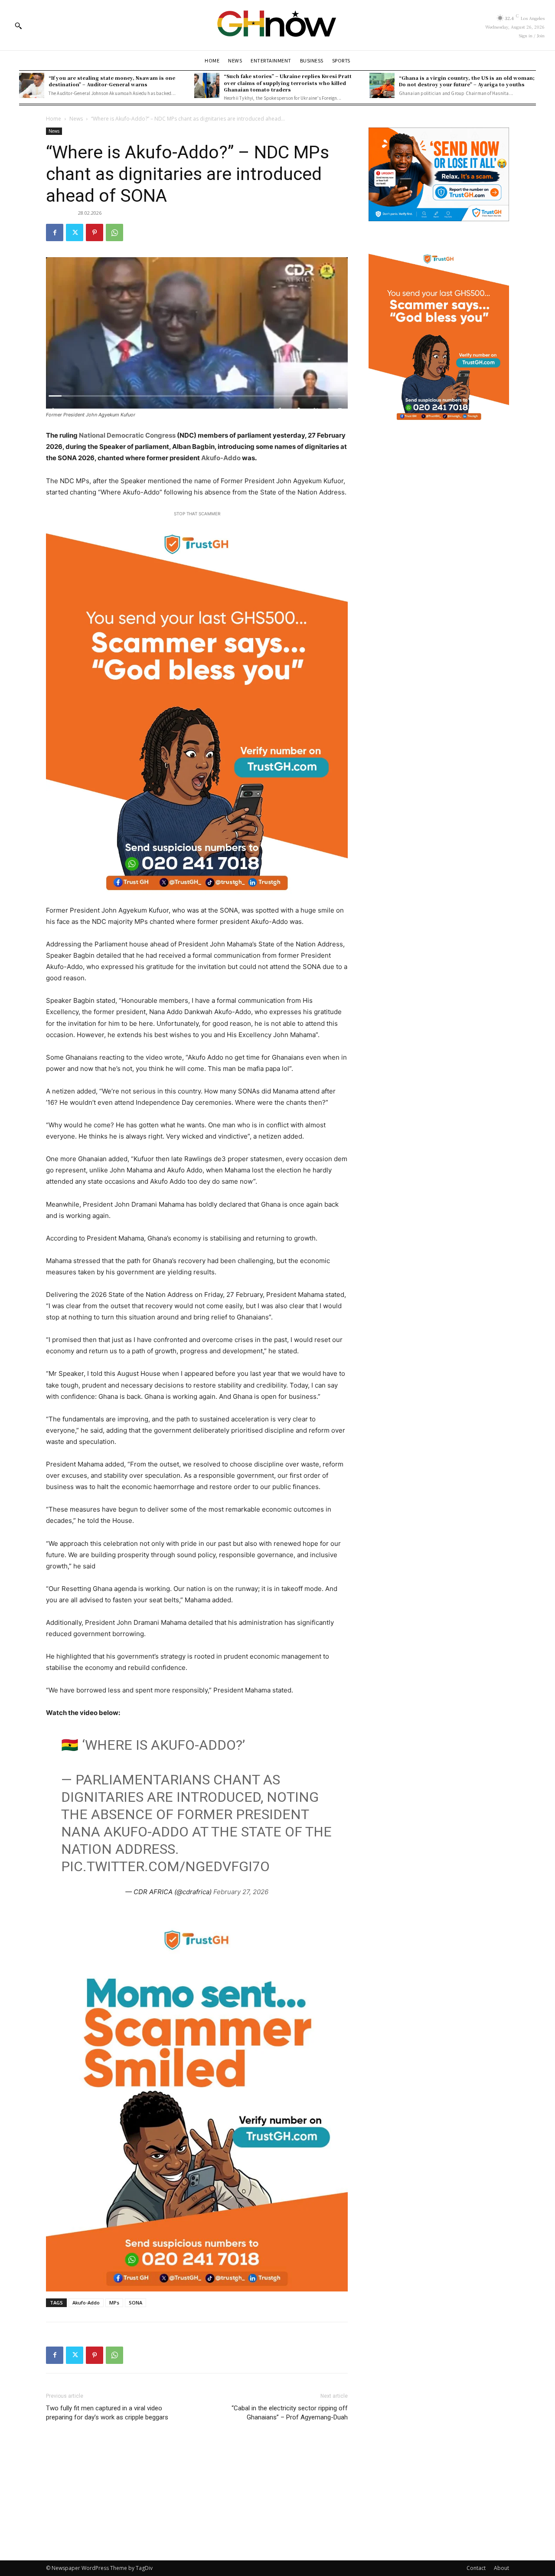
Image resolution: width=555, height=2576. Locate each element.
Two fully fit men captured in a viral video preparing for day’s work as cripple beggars (107, 2413)
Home (54, 119)
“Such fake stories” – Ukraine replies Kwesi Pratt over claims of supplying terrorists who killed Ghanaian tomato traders (288, 83)
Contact (476, 2568)
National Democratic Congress (127, 435)
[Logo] (277, 25)
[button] (18, 26)
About (501, 2568)
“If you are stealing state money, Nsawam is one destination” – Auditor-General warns (112, 81)
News (76, 119)
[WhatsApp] (114, 232)
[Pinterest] (95, 232)
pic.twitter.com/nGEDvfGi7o (165, 1866)
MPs (114, 2303)
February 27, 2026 (241, 1892)
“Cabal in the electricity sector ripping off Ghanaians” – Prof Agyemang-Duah (290, 2413)
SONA (135, 2303)
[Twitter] (75, 232)
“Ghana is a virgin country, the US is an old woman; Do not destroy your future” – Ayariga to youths (467, 81)
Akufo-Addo (222, 458)
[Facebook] (55, 232)
